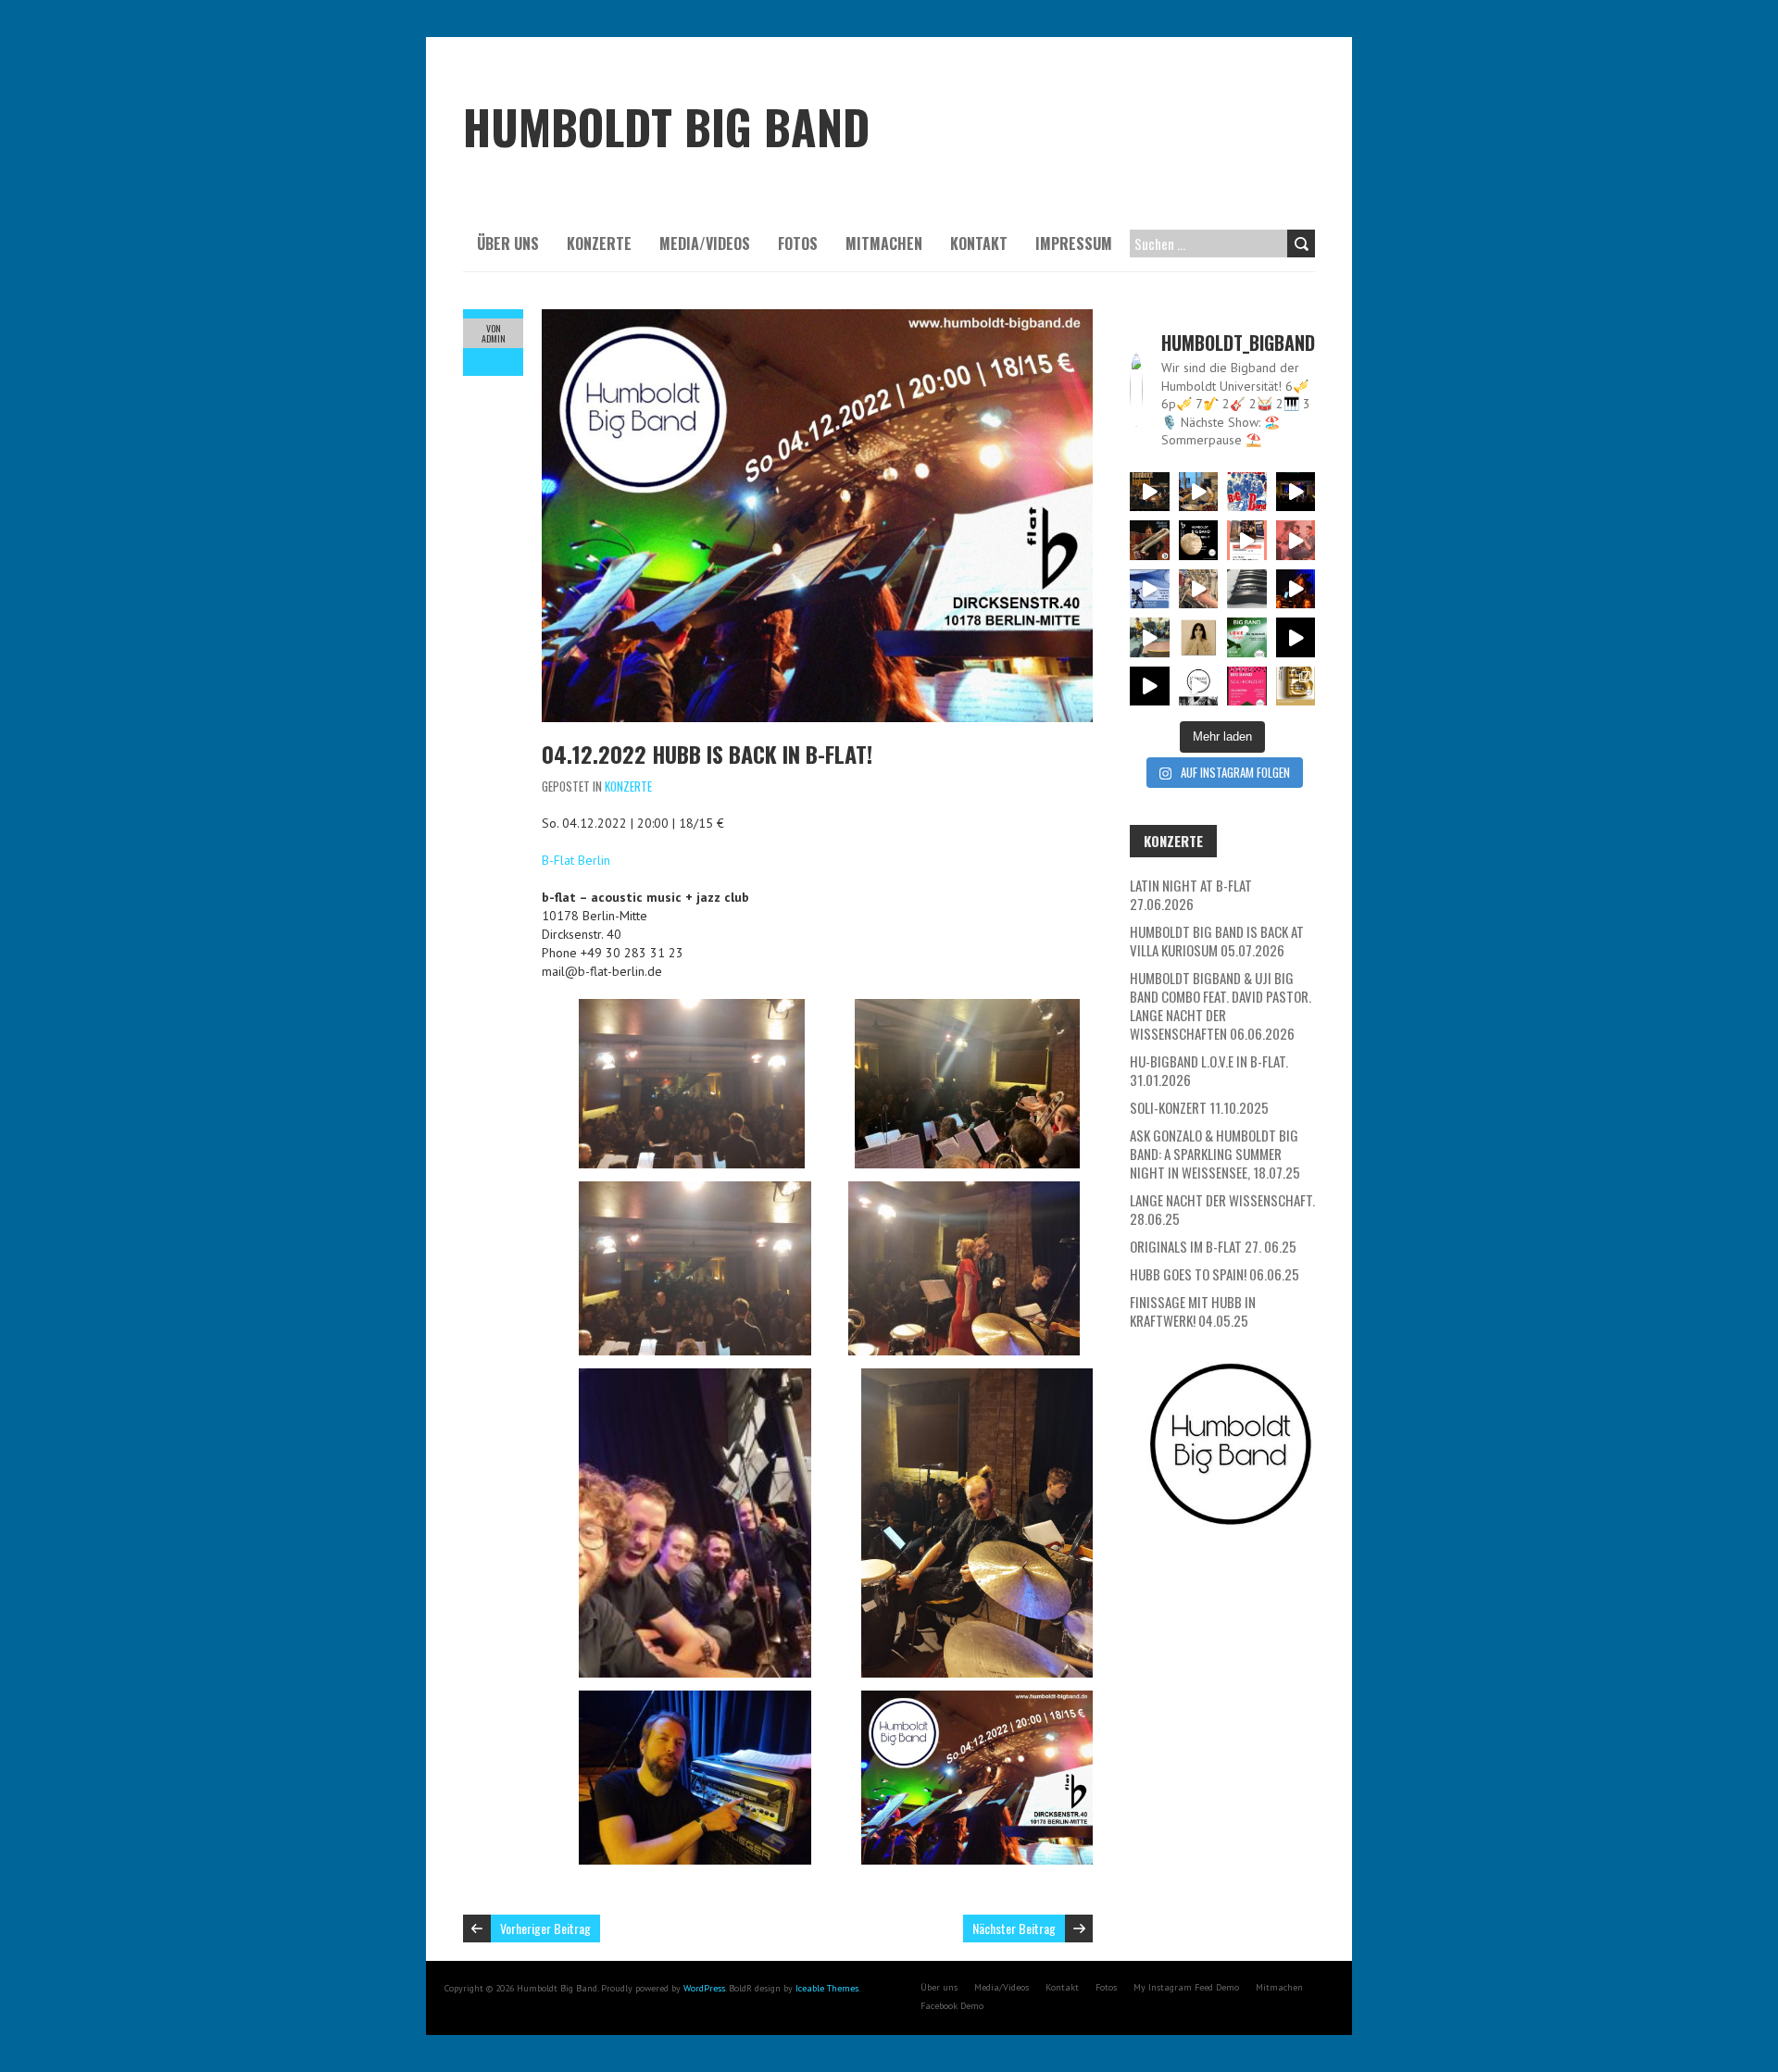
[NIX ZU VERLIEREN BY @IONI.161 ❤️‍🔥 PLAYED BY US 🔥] (1199, 589)
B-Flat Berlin (576, 860)
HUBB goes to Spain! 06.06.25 (1215, 1274)
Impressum (1074, 243)
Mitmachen (884, 243)
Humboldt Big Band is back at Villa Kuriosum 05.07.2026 (1217, 941)
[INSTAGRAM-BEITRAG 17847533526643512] (1296, 589)
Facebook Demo (952, 2006)
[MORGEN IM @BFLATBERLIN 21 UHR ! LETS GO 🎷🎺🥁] (1296, 492)
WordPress (704, 1988)
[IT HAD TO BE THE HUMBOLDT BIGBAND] (1199, 687)
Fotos (798, 243)
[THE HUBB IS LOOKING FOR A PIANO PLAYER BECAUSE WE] (1247, 589)
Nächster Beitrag (1014, 1928)
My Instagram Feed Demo (1186, 1987)
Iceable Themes (827, 1988)
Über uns (508, 243)
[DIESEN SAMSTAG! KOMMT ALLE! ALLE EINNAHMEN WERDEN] (1247, 687)
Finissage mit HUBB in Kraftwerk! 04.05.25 (1193, 1311)
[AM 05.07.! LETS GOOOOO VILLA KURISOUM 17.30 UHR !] (1199, 492)
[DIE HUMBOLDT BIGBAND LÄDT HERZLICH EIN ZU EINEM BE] (1296, 540)
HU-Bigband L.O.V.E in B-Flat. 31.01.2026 (1209, 1070)
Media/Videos (705, 243)
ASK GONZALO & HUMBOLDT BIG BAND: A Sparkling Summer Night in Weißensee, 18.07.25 (1215, 1154)
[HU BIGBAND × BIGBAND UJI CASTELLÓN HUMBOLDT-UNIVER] (1247, 540)
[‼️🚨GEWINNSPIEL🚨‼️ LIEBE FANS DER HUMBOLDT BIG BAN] (1199, 637)
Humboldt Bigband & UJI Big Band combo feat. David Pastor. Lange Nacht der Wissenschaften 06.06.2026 (1221, 1005)
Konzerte (599, 243)
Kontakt (979, 243)
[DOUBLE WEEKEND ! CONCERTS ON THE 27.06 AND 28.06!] (1296, 687)
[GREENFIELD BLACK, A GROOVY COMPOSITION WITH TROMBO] (1296, 637)
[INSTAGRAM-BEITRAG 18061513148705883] (1199, 540)
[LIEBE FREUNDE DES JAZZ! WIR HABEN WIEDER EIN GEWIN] (1150, 540)
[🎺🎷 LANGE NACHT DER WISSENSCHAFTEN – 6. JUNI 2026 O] (1150, 589)
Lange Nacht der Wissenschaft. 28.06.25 (1222, 1209)
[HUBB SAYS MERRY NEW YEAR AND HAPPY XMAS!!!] (1150, 687)
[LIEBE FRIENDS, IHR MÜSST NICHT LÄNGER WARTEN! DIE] (1247, 637)
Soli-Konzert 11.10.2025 (1199, 1107)
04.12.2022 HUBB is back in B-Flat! (707, 754)
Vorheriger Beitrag (545, 1928)
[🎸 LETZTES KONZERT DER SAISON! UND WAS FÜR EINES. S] (1247, 492)
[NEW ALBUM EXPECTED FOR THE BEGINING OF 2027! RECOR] (1150, 492)
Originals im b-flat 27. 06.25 (1213, 1246)
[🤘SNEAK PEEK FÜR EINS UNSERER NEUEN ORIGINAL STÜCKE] (1150, 637)
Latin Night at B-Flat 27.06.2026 (1191, 894)
